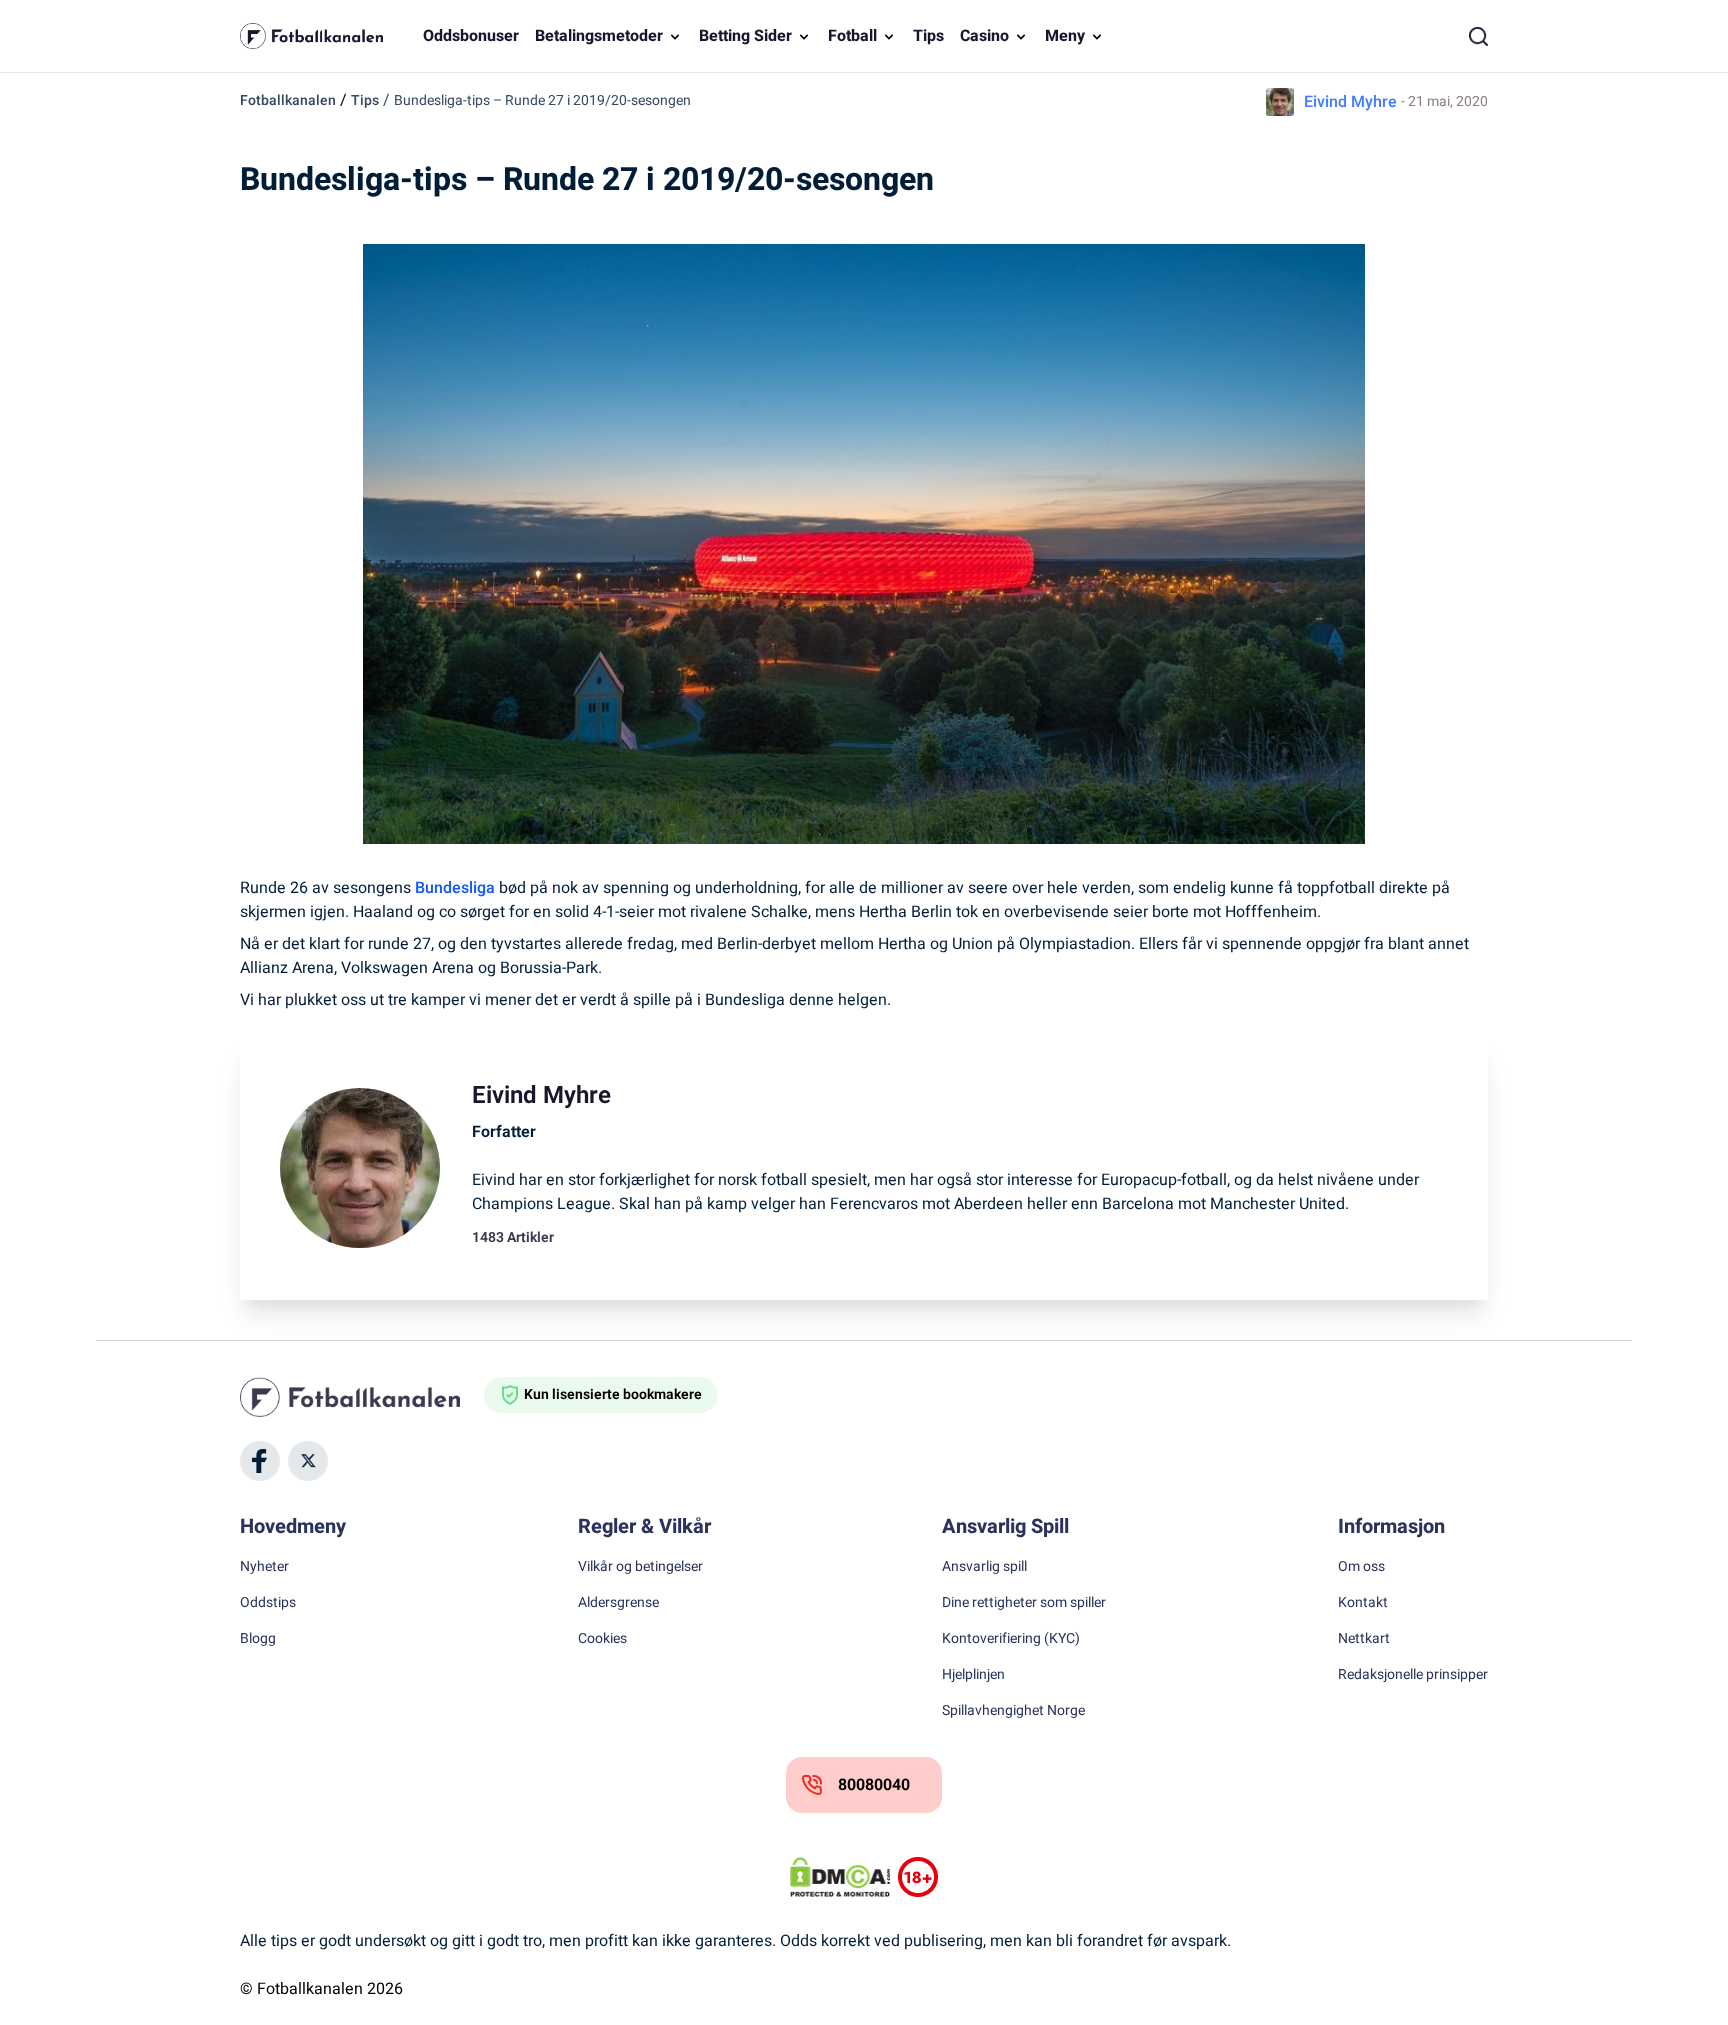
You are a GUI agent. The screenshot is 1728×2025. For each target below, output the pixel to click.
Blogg (258, 1639)
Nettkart (1364, 1639)
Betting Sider (745, 36)
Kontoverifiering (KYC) (1011, 1639)
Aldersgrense (618, 1603)
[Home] (362, 1397)
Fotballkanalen (288, 100)
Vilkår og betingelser (640, 1567)
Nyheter (264, 1567)
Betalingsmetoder (599, 36)
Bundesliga (455, 888)
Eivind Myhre (1350, 102)
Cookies (602, 1639)
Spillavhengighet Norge (1013, 1711)
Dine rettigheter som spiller (1024, 1603)
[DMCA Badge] (840, 1877)
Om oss (1361, 1567)
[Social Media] (260, 1461)
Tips (928, 36)
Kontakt (1363, 1603)
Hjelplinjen (973, 1675)
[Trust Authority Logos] (918, 1877)
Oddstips (268, 1603)
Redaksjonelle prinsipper (1413, 1675)
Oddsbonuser (471, 36)
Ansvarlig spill (984, 1567)
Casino (984, 36)
